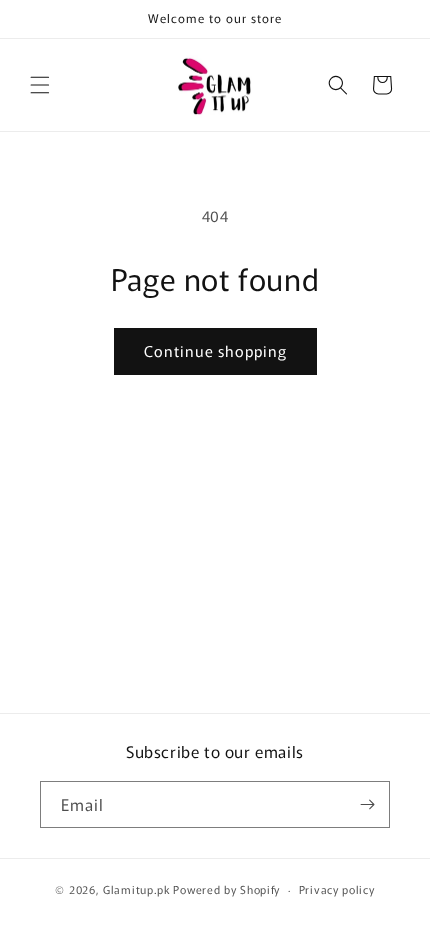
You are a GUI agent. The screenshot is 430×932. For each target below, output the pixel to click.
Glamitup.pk (137, 889)
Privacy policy (337, 889)
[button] (40, 85)
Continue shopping (215, 350)
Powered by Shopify (226, 889)
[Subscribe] (367, 804)
